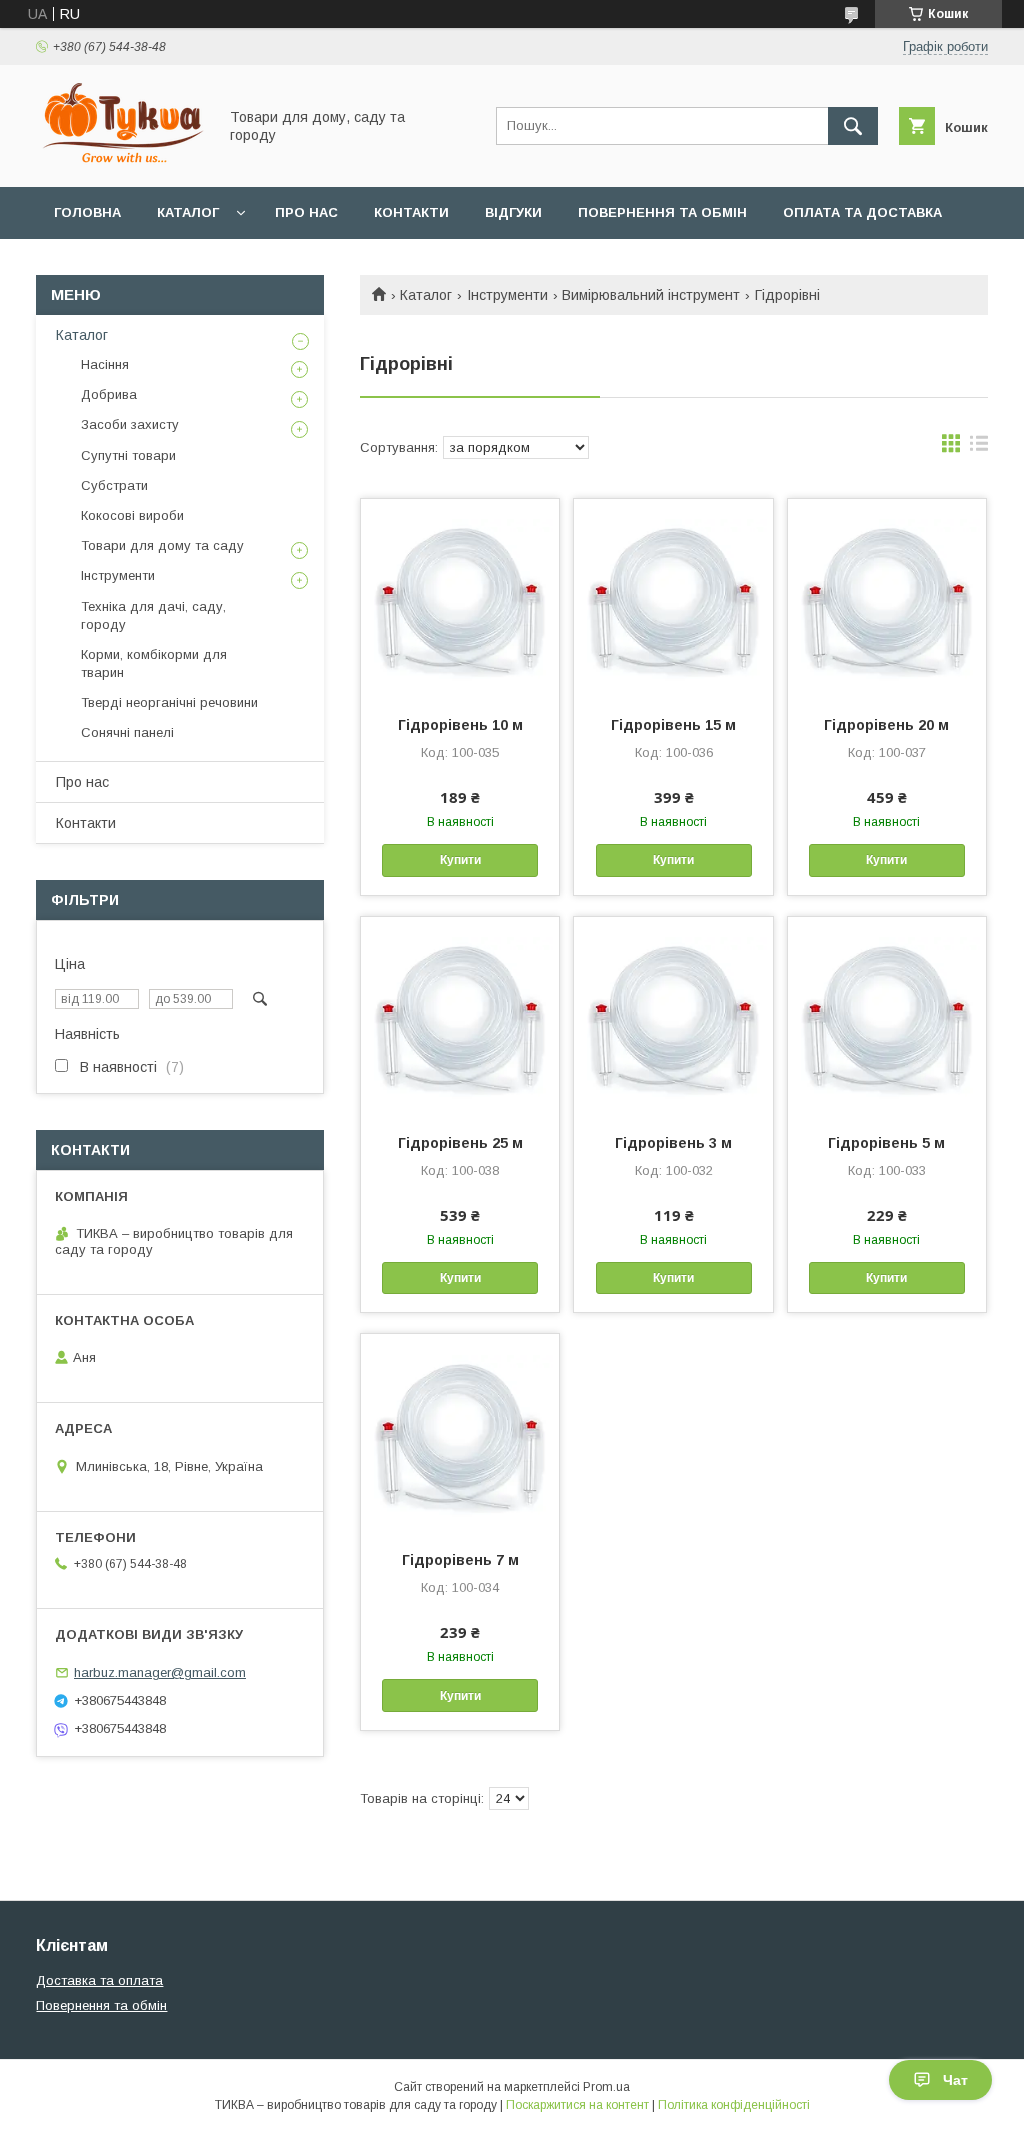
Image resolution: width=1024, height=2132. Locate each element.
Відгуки (513, 212)
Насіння (105, 364)
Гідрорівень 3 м (673, 1143)
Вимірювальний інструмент (651, 295)
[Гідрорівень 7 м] (460, 1434)
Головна (87, 212)
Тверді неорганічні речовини (169, 702)
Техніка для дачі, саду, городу (153, 615)
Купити (460, 860)
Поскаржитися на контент (577, 2105)
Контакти (411, 212)
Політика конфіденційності (734, 2105)
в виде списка (979, 448)
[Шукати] (853, 126)
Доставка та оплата (99, 1980)
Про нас (306, 212)
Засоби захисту (130, 424)
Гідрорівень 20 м (886, 725)
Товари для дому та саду (162, 545)
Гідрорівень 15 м (673, 725)
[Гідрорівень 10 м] (460, 599)
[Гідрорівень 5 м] (887, 1017)
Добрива (109, 394)
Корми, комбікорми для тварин (154, 663)
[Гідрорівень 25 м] (460, 1017)
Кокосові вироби (132, 515)
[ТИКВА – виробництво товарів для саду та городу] (121, 161)
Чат (955, 2080)
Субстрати (114, 485)
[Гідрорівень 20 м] (887, 599)
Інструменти (507, 295)
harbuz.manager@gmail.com (160, 1672)
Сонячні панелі (127, 732)
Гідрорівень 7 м (460, 1560)
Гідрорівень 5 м (886, 1143)
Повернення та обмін (662, 212)
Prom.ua (606, 2087)
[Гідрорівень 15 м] (673, 599)
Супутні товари (128, 455)
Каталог (188, 212)
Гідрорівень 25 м (460, 1143)
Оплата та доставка (862, 212)
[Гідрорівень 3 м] (673, 1017)
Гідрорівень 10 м (460, 725)
